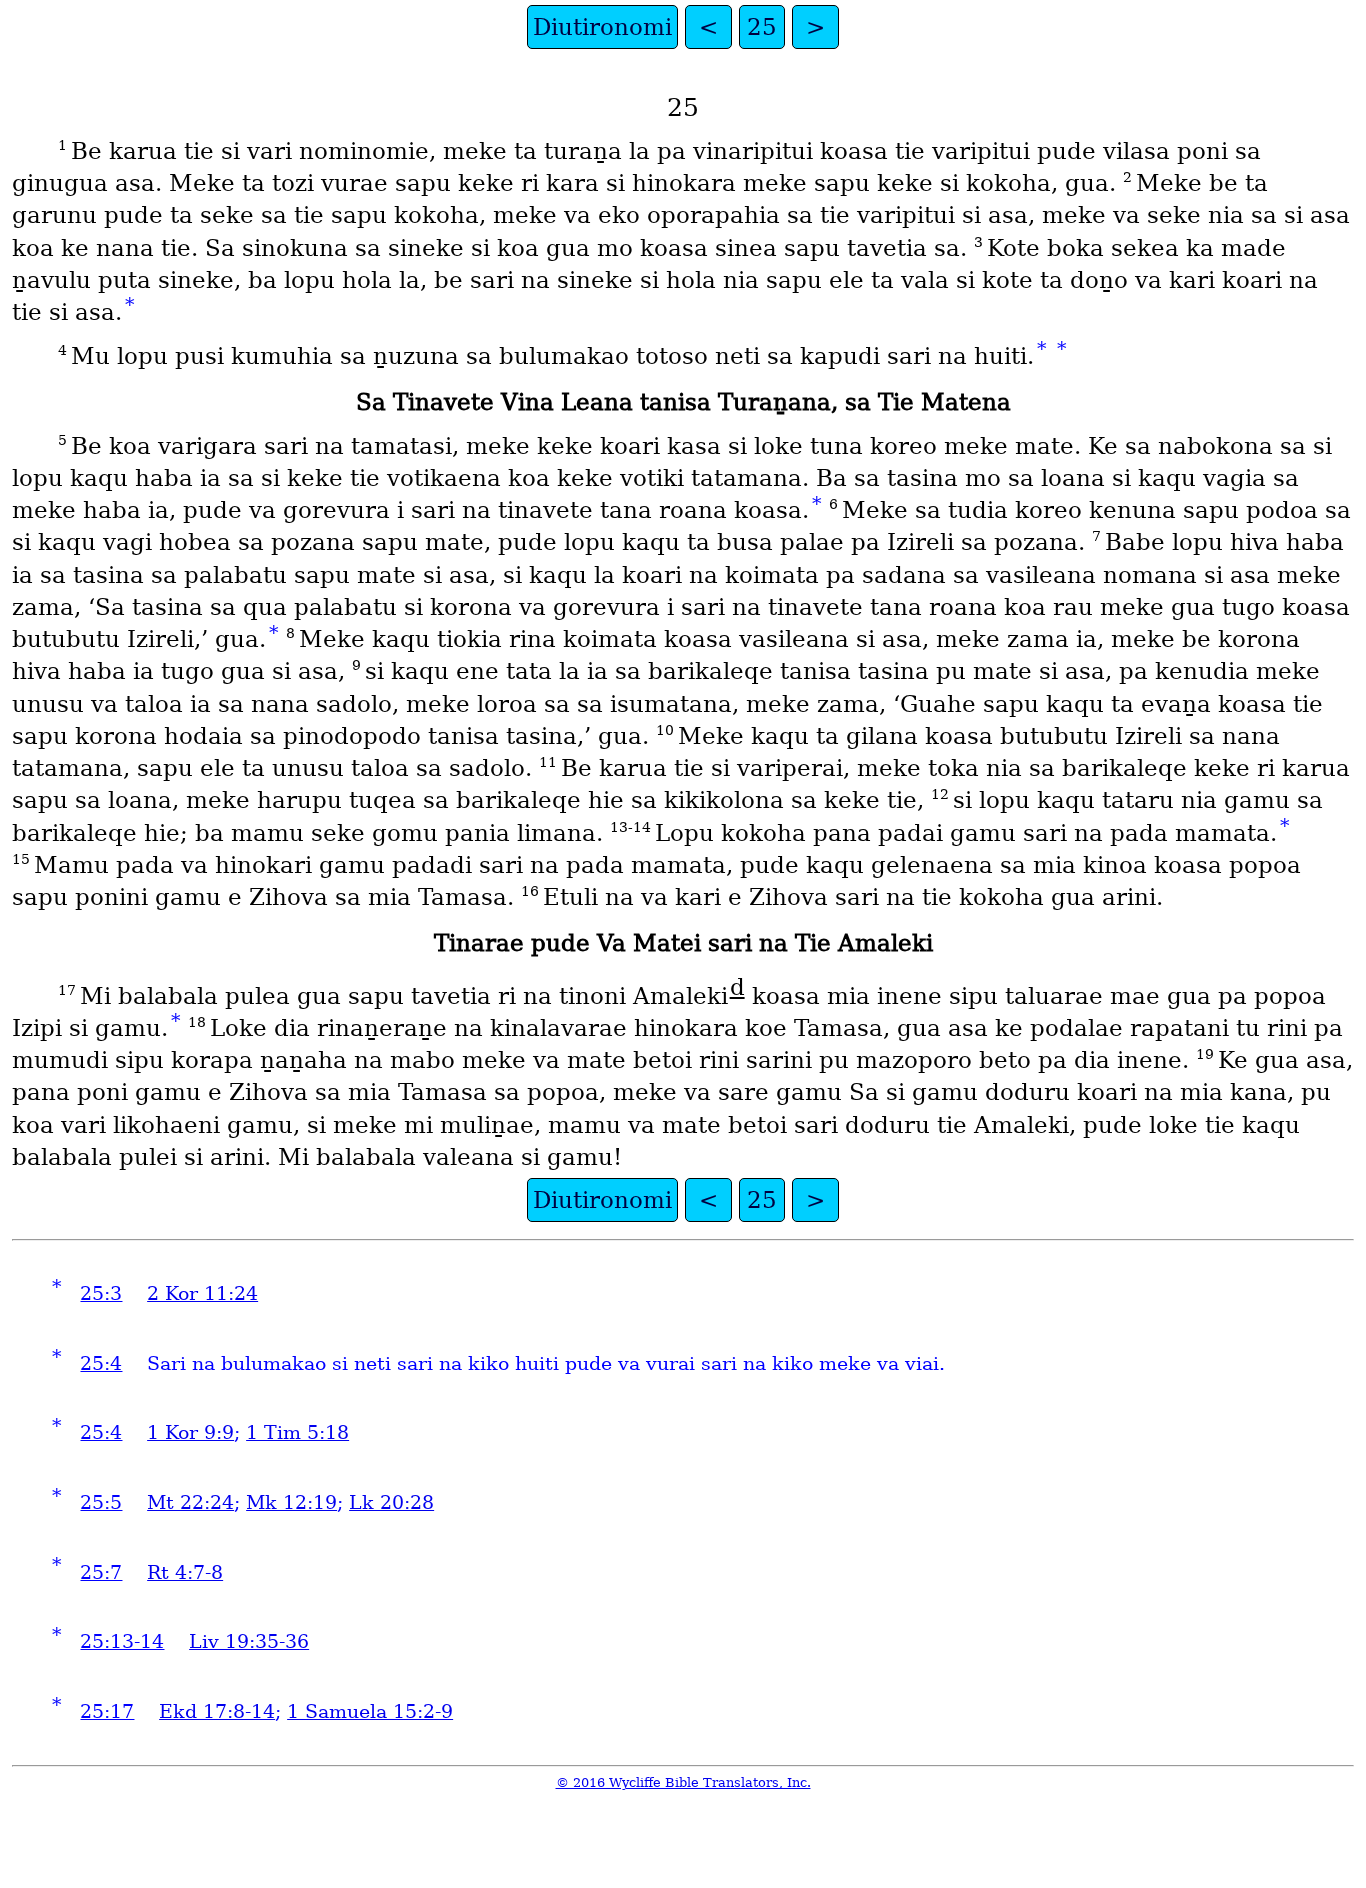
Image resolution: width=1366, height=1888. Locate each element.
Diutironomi (602, 27)
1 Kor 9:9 (190, 1432)
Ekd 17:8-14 (217, 1711)
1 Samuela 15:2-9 (370, 1711)
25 (762, 27)
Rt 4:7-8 (185, 1572)
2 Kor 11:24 (202, 1293)
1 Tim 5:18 (297, 1432)
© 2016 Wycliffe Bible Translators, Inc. (683, 1782)
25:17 (107, 1711)
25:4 (101, 1363)
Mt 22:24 (190, 1502)
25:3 (101, 1293)
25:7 (101, 1572)
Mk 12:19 (291, 1502)
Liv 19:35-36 (249, 1641)
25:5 (101, 1502)
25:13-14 (122, 1641)
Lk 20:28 (391, 1502)
